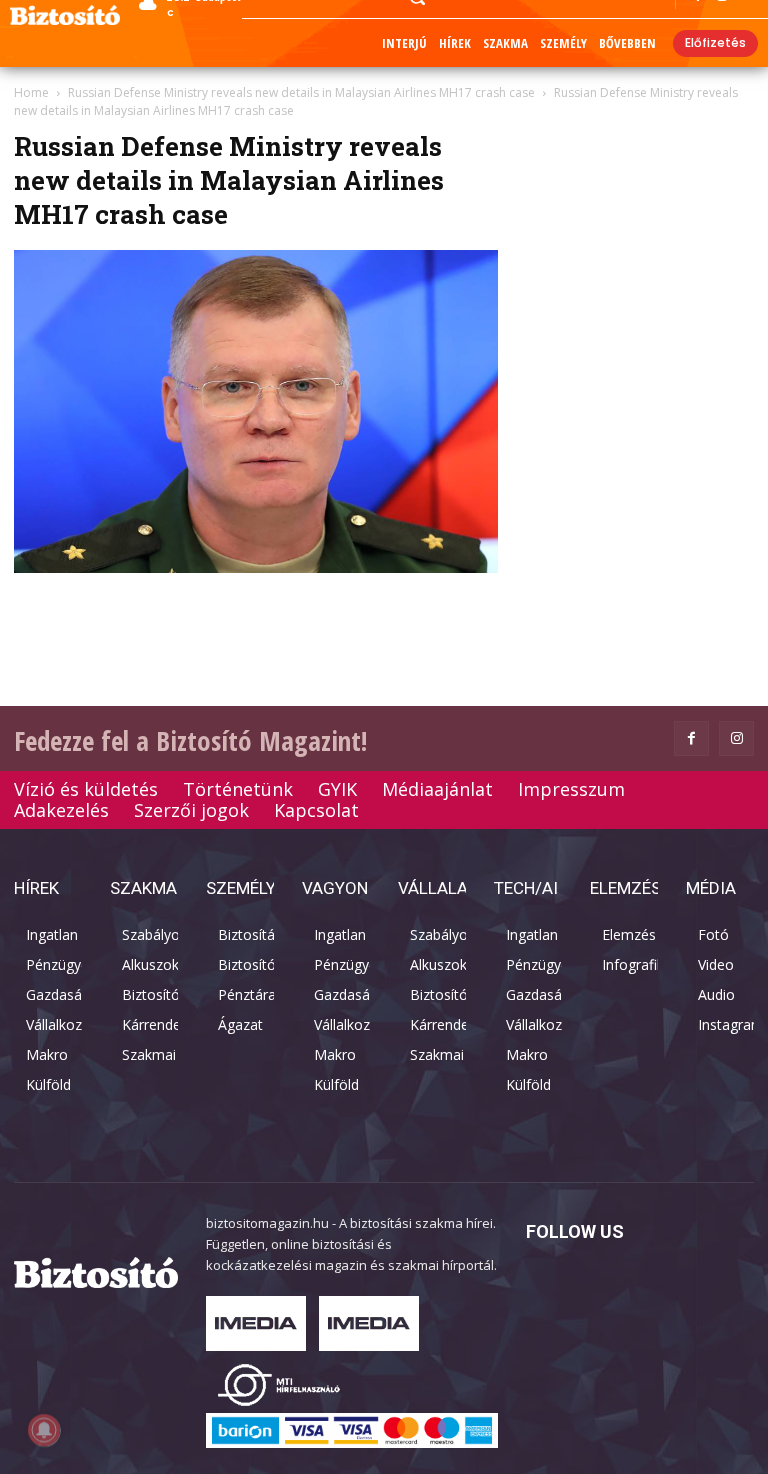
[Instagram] (736, 738)
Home (31, 92)
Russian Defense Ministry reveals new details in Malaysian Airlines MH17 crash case (301, 92)
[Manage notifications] (44, 1430)
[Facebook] (691, 738)
